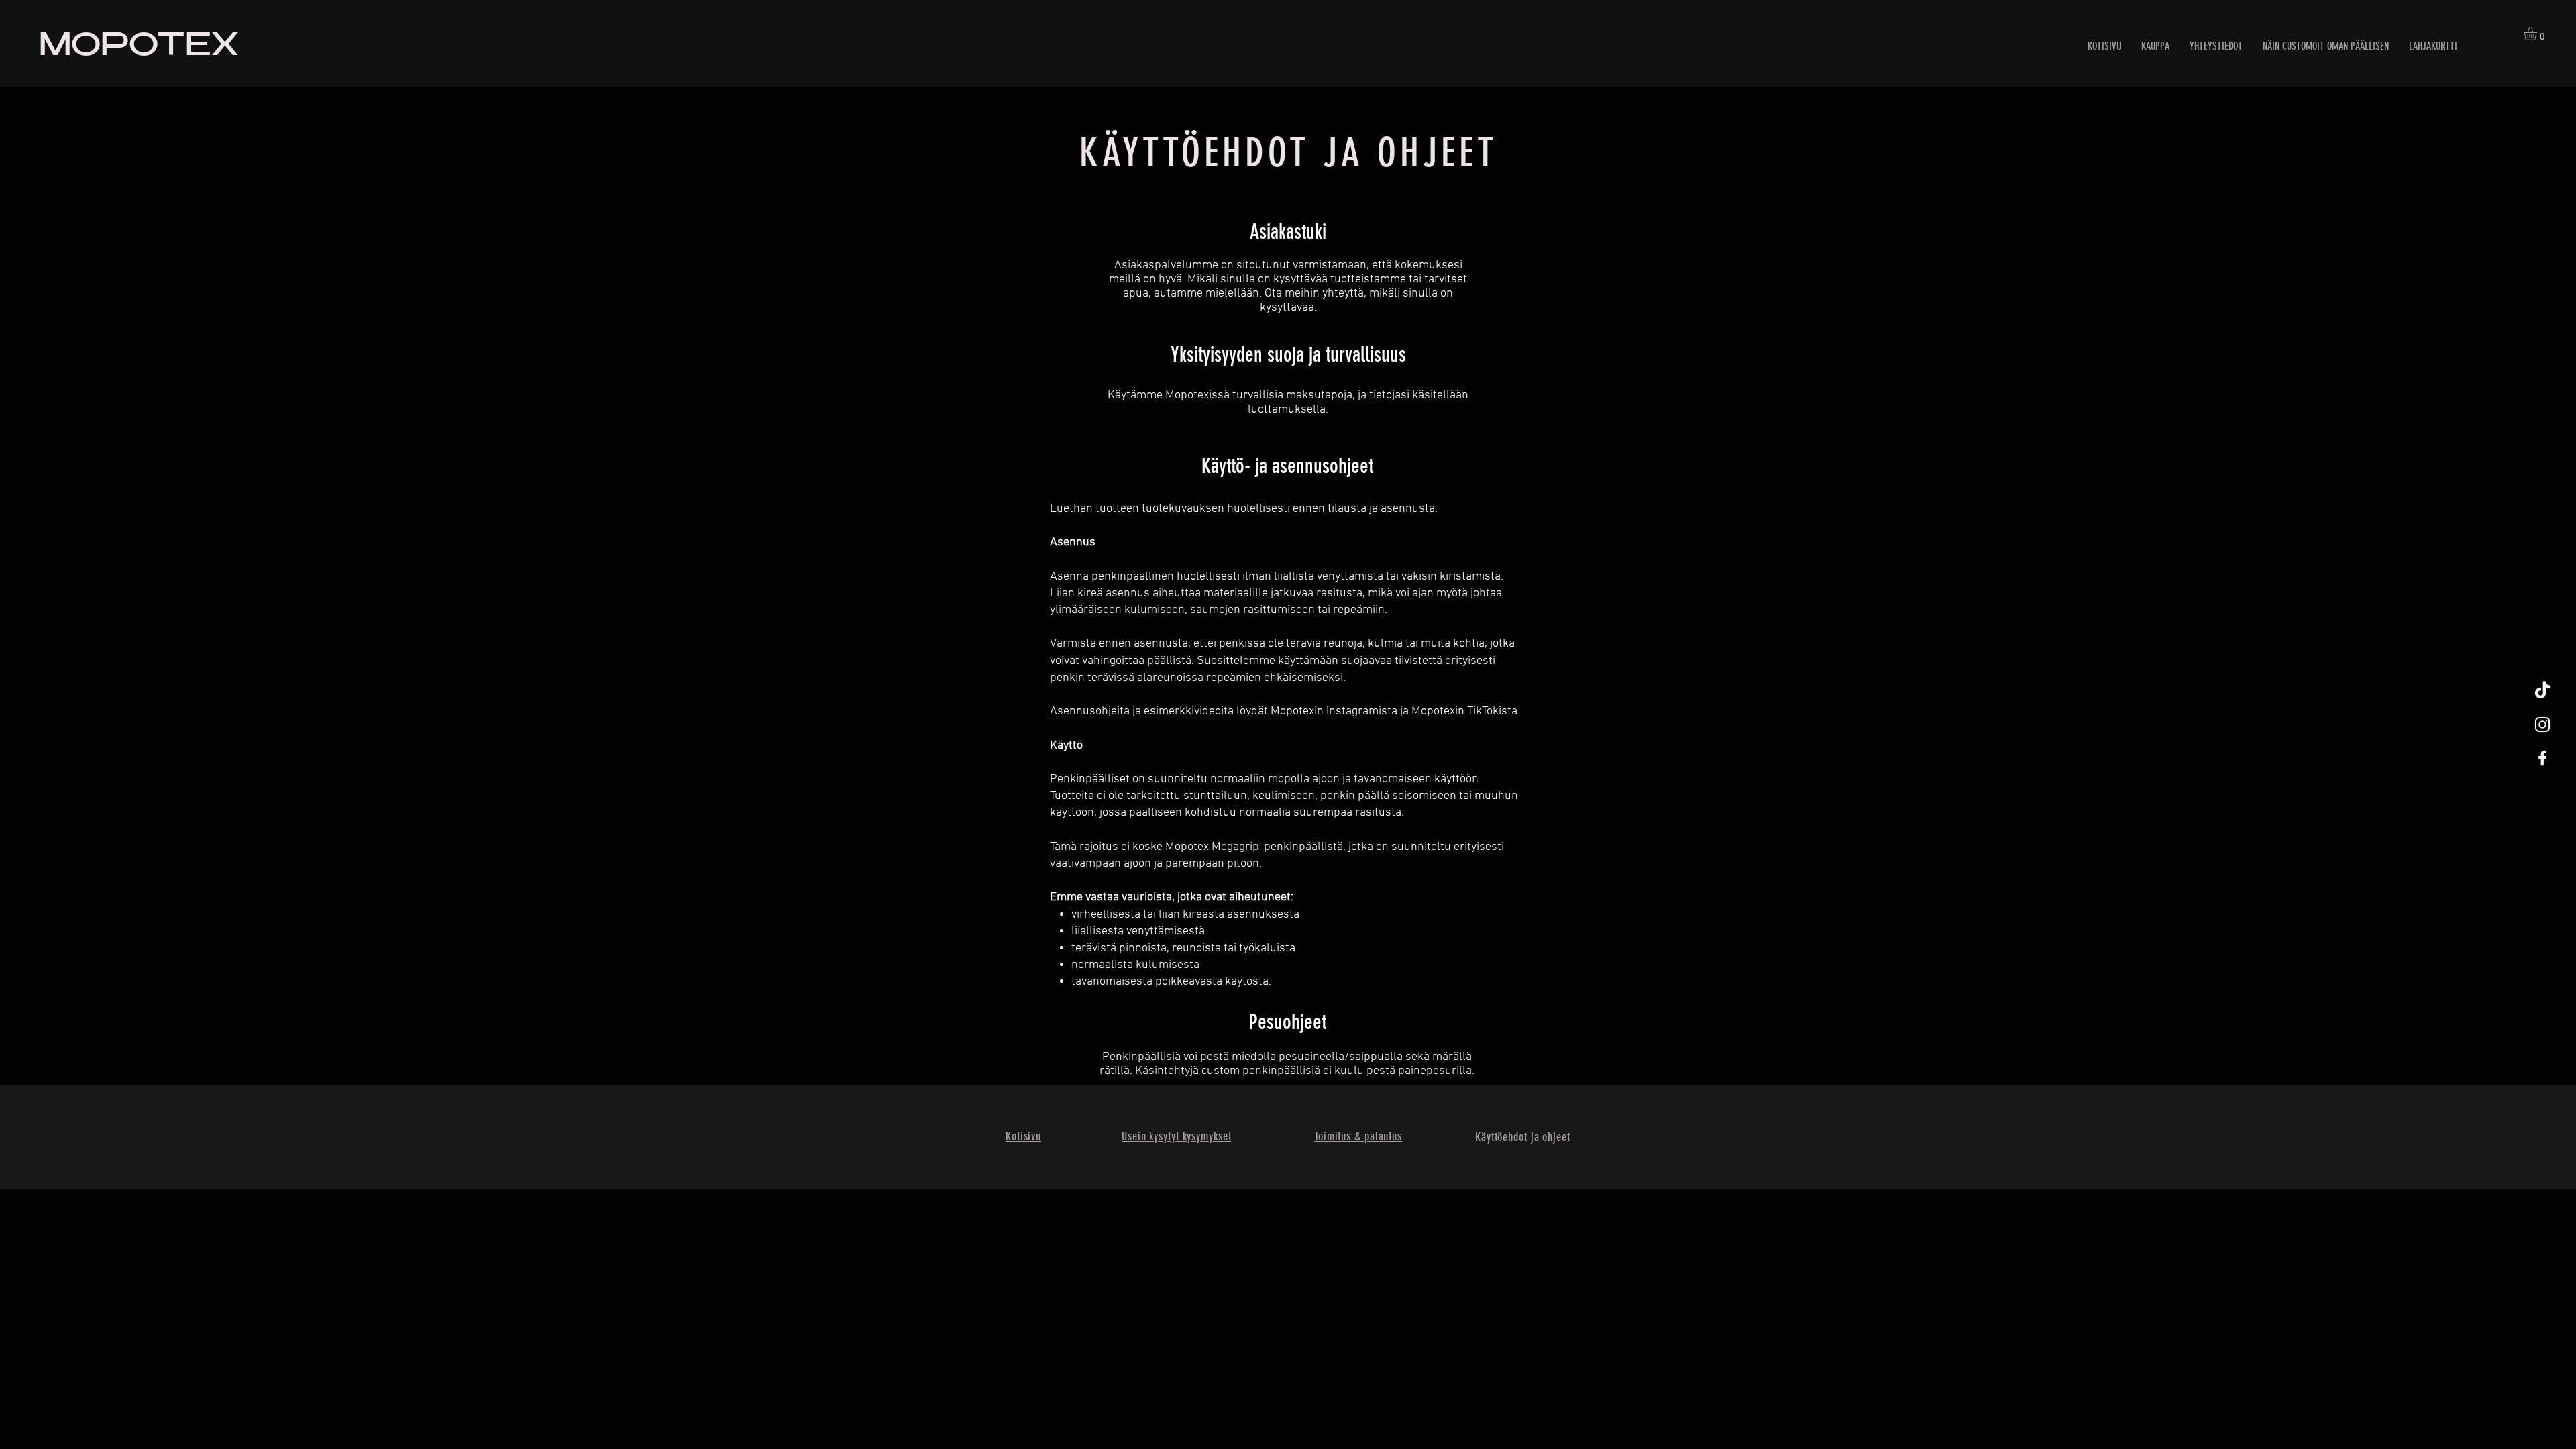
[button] (2538, 34)
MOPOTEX (139, 48)
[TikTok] (2542, 691)
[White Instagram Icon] (2542, 724)
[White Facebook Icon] (2542, 758)
